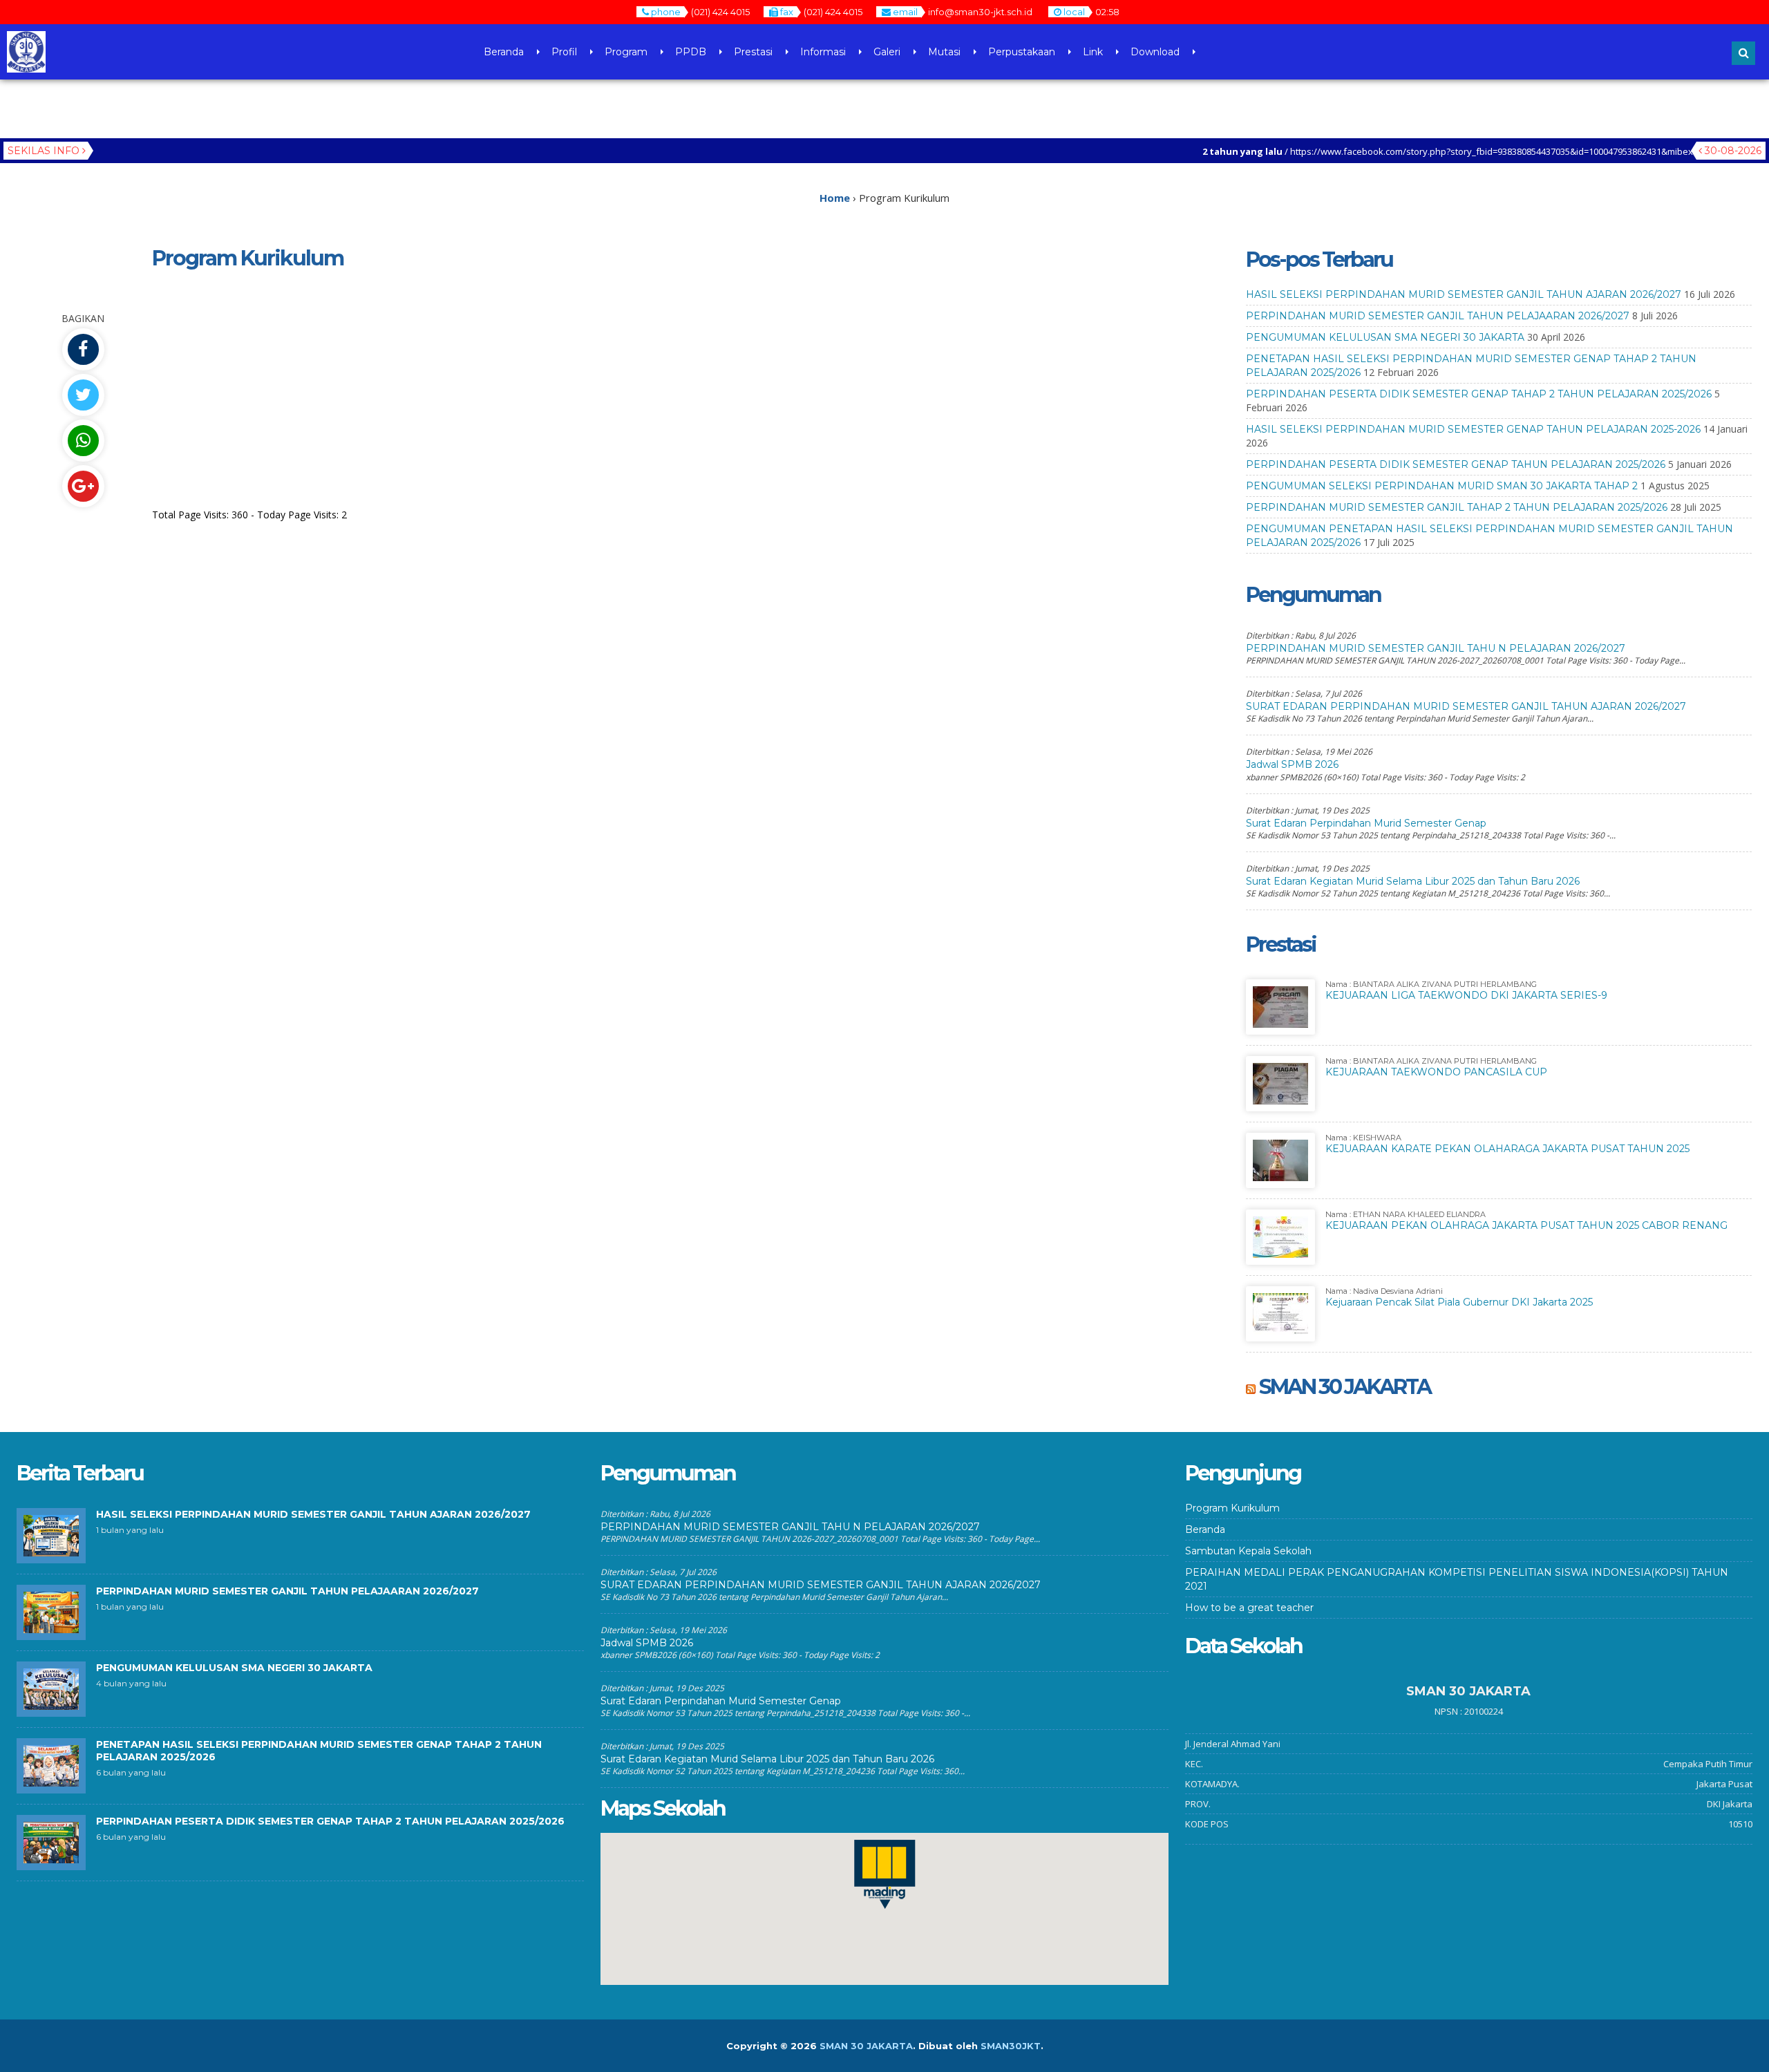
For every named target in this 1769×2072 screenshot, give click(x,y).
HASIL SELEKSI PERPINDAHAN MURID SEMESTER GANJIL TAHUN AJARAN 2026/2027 (1464, 294)
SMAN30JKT (1011, 2046)
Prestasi (753, 52)
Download (1155, 52)
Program (626, 52)
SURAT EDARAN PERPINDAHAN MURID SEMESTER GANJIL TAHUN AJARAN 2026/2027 (1466, 706)
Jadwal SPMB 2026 (1292, 764)
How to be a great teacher (1249, 1608)
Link (1093, 52)
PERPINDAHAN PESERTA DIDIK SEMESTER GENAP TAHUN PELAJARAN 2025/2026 (1456, 464)
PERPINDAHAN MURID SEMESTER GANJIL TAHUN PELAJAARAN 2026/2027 (1438, 316)
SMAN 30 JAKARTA (1345, 1387)
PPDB (691, 52)
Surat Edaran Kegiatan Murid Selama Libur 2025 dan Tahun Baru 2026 (1413, 881)
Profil (564, 52)
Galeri (887, 52)
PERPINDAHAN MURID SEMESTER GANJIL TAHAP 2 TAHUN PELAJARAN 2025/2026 (1457, 507)
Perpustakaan (1022, 52)
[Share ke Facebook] (83, 349)
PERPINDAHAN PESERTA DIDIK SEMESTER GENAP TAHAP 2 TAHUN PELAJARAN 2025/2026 (1479, 394)
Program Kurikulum (1232, 1508)
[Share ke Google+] (83, 486)
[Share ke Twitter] (83, 395)
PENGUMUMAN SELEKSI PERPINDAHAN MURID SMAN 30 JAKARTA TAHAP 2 (1442, 486)
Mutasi (944, 52)
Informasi (823, 52)
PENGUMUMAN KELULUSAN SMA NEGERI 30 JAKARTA (1385, 337)
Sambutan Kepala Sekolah (1248, 1551)
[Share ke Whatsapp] (83, 441)
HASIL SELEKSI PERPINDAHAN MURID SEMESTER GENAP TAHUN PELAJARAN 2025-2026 (1473, 429)
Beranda (504, 52)
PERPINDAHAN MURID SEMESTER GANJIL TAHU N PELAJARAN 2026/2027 (1436, 648)
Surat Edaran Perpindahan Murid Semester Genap (1366, 823)
